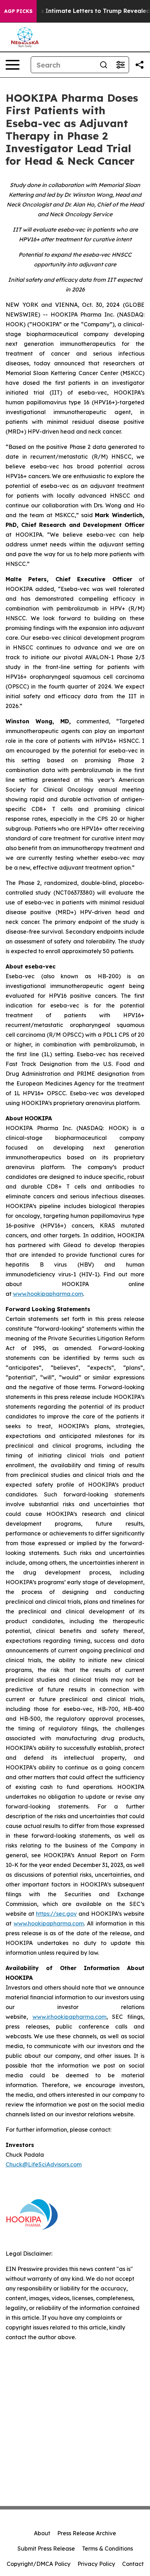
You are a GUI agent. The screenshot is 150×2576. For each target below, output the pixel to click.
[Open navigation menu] (13, 65)
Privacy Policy (96, 2564)
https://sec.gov (56, 1914)
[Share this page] (140, 65)
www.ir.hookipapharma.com (69, 2017)
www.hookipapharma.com (49, 1923)
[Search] (104, 65)
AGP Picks (18, 11)
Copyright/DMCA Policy (39, 2564)
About (42, 2533)
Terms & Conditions (107, 2548)
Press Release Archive (87, 2533)
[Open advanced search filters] (120, 65)
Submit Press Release (46, 2548)
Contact (133, 2564)
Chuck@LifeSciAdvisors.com (44, 2164)
